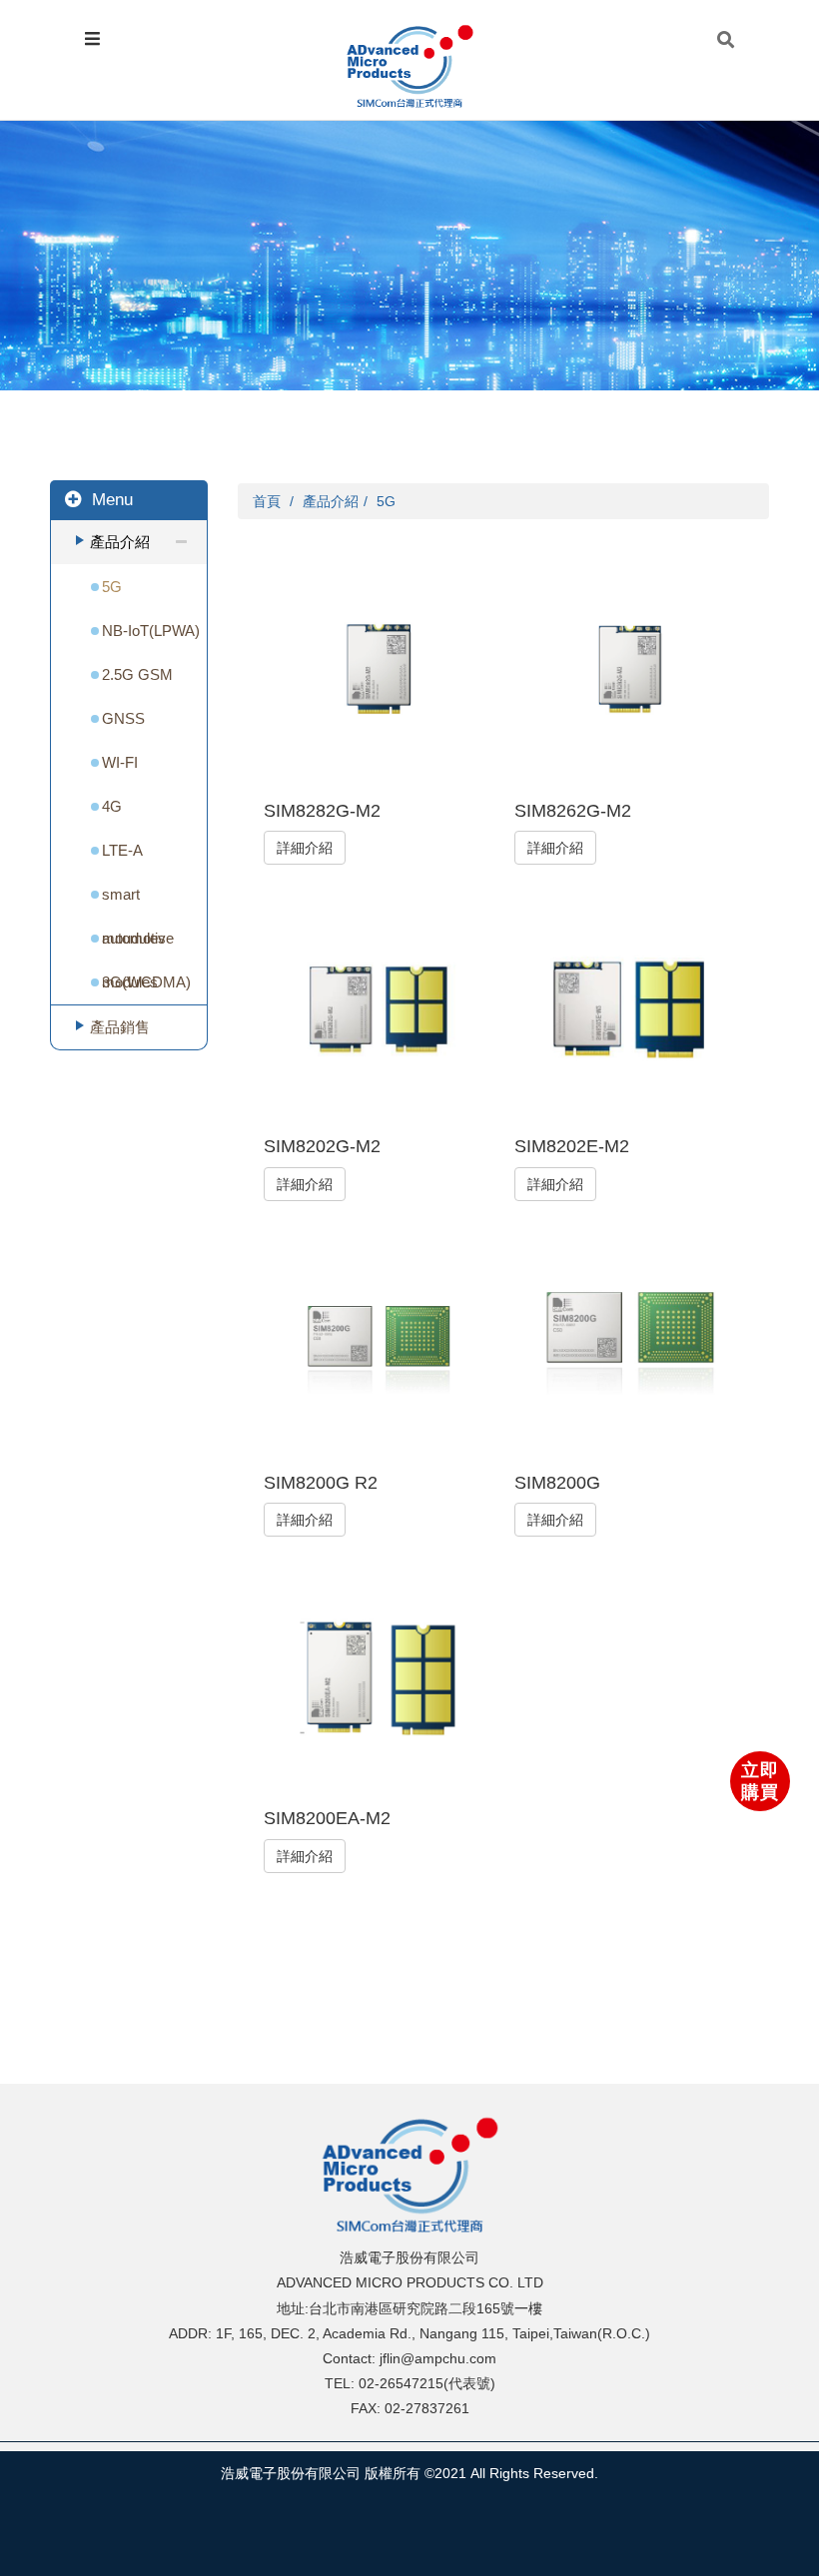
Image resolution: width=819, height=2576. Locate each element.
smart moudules (134, 901)
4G (112, 806)
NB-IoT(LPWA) (151, 631)
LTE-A (122, 850)
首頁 (267, 501)
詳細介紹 (305, 848)
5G (112, 587)
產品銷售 (120, 1027)
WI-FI (120, 762)
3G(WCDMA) (146, 982)
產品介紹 (120, 542)
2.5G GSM (137, 674)
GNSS (123, 718)
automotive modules (138, 945)
